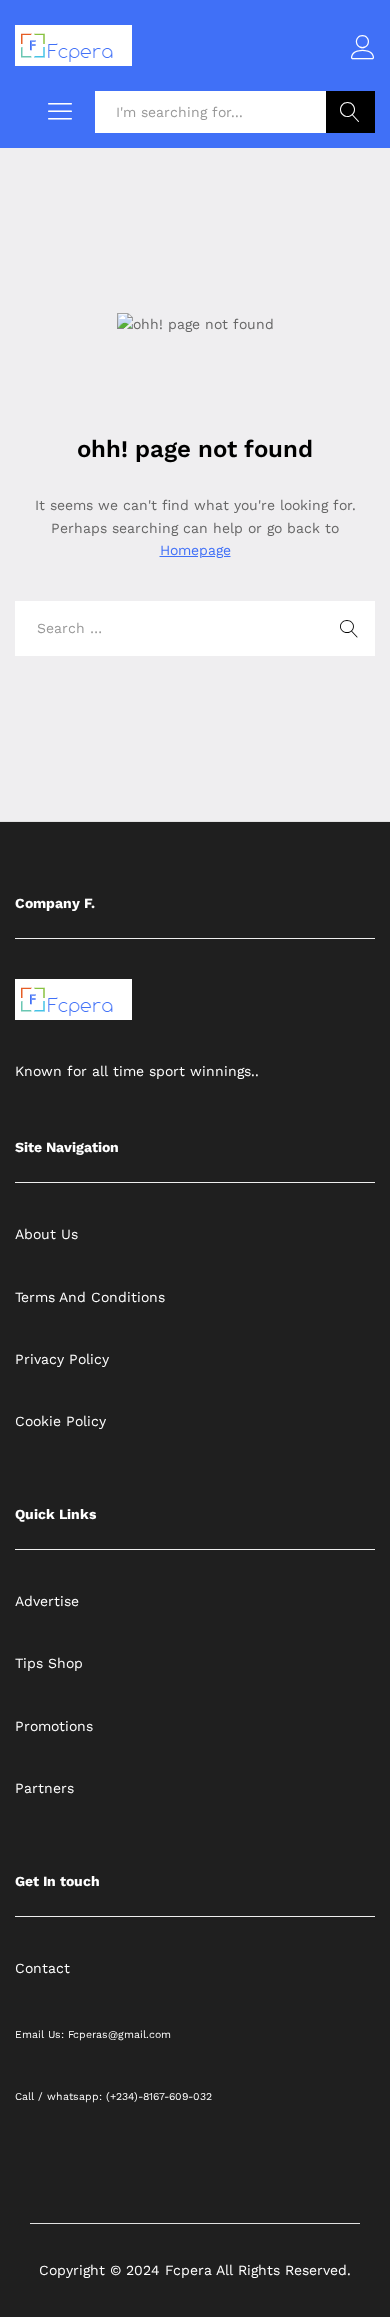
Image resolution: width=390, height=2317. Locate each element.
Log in (363, 60)
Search (350, 112)
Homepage (195, 550)
